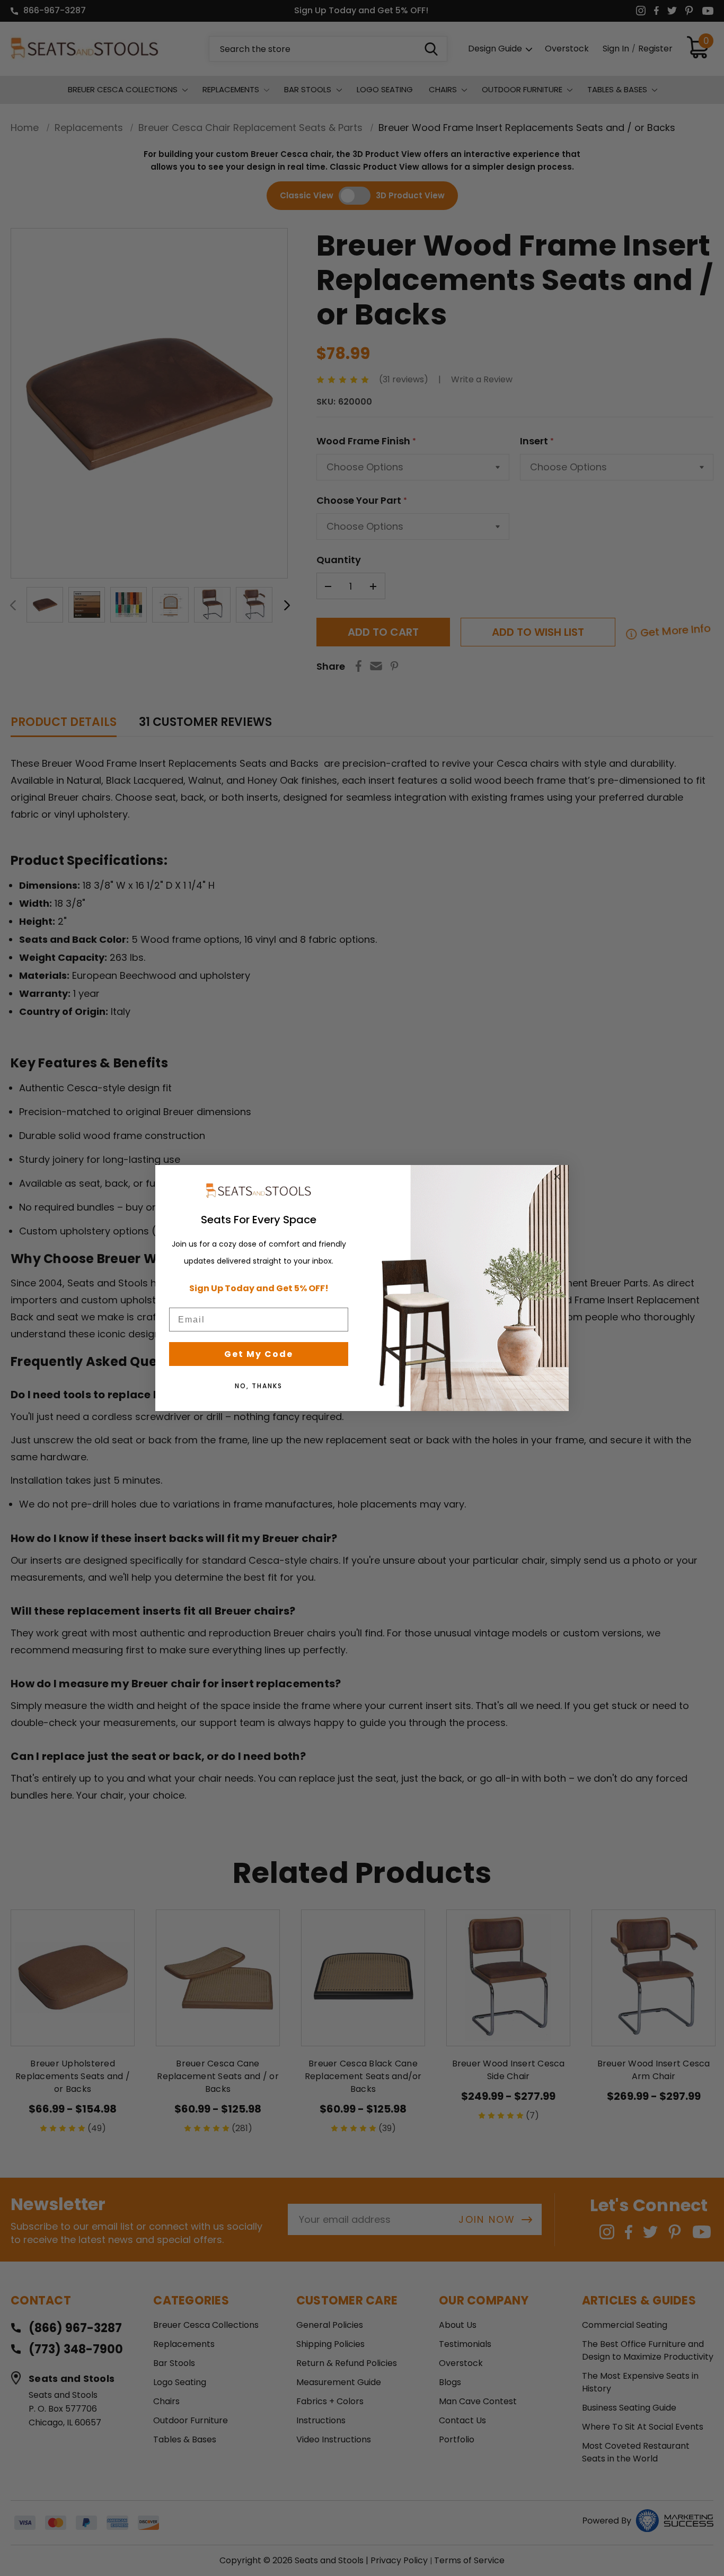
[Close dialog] (557, 1177)
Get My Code (259, 1354)
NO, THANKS (259, 1386)
